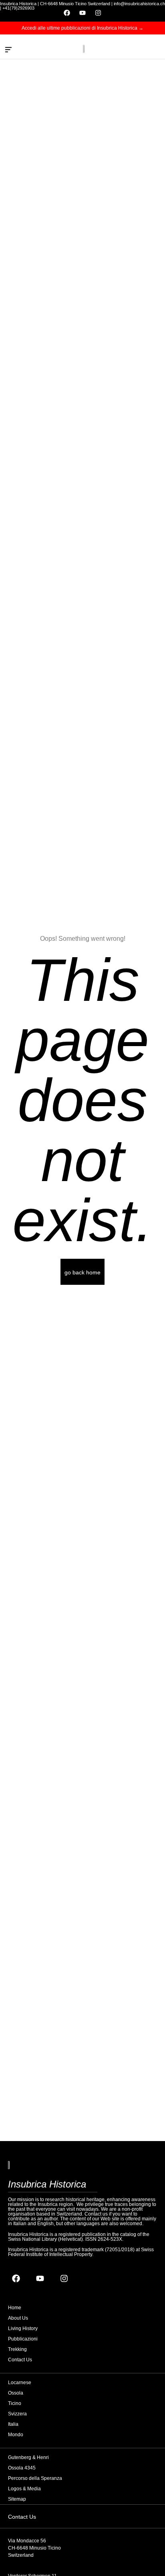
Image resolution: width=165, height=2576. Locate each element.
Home (15, 2308)
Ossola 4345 (22, 2468)
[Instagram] (98, 13)
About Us (18, 2318)
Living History (23, 2328)
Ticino (15, 2403)
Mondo (16, 2435)
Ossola (16, 2393)
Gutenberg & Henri (28, 2457)
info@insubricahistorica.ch (139, 4)
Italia (13, 2424)
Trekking (17, 2349)
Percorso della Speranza (35, 2478)
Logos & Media (24, 2489)
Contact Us (20, 2360)
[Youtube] (82, 13)
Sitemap (17, 2499)
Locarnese (20, 2383)
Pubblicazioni (23, 2339)
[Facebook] (67, 13)
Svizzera (17, 2414)
